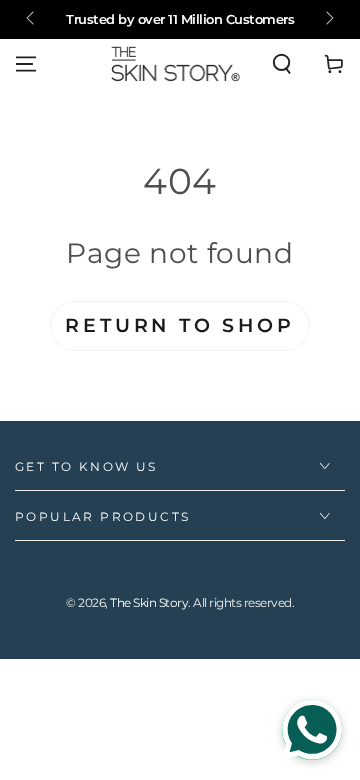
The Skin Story (149, 602)
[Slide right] (328, 20)
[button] (282, 64)
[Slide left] (32, 20)
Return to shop (179, 325)
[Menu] (26, 64)
